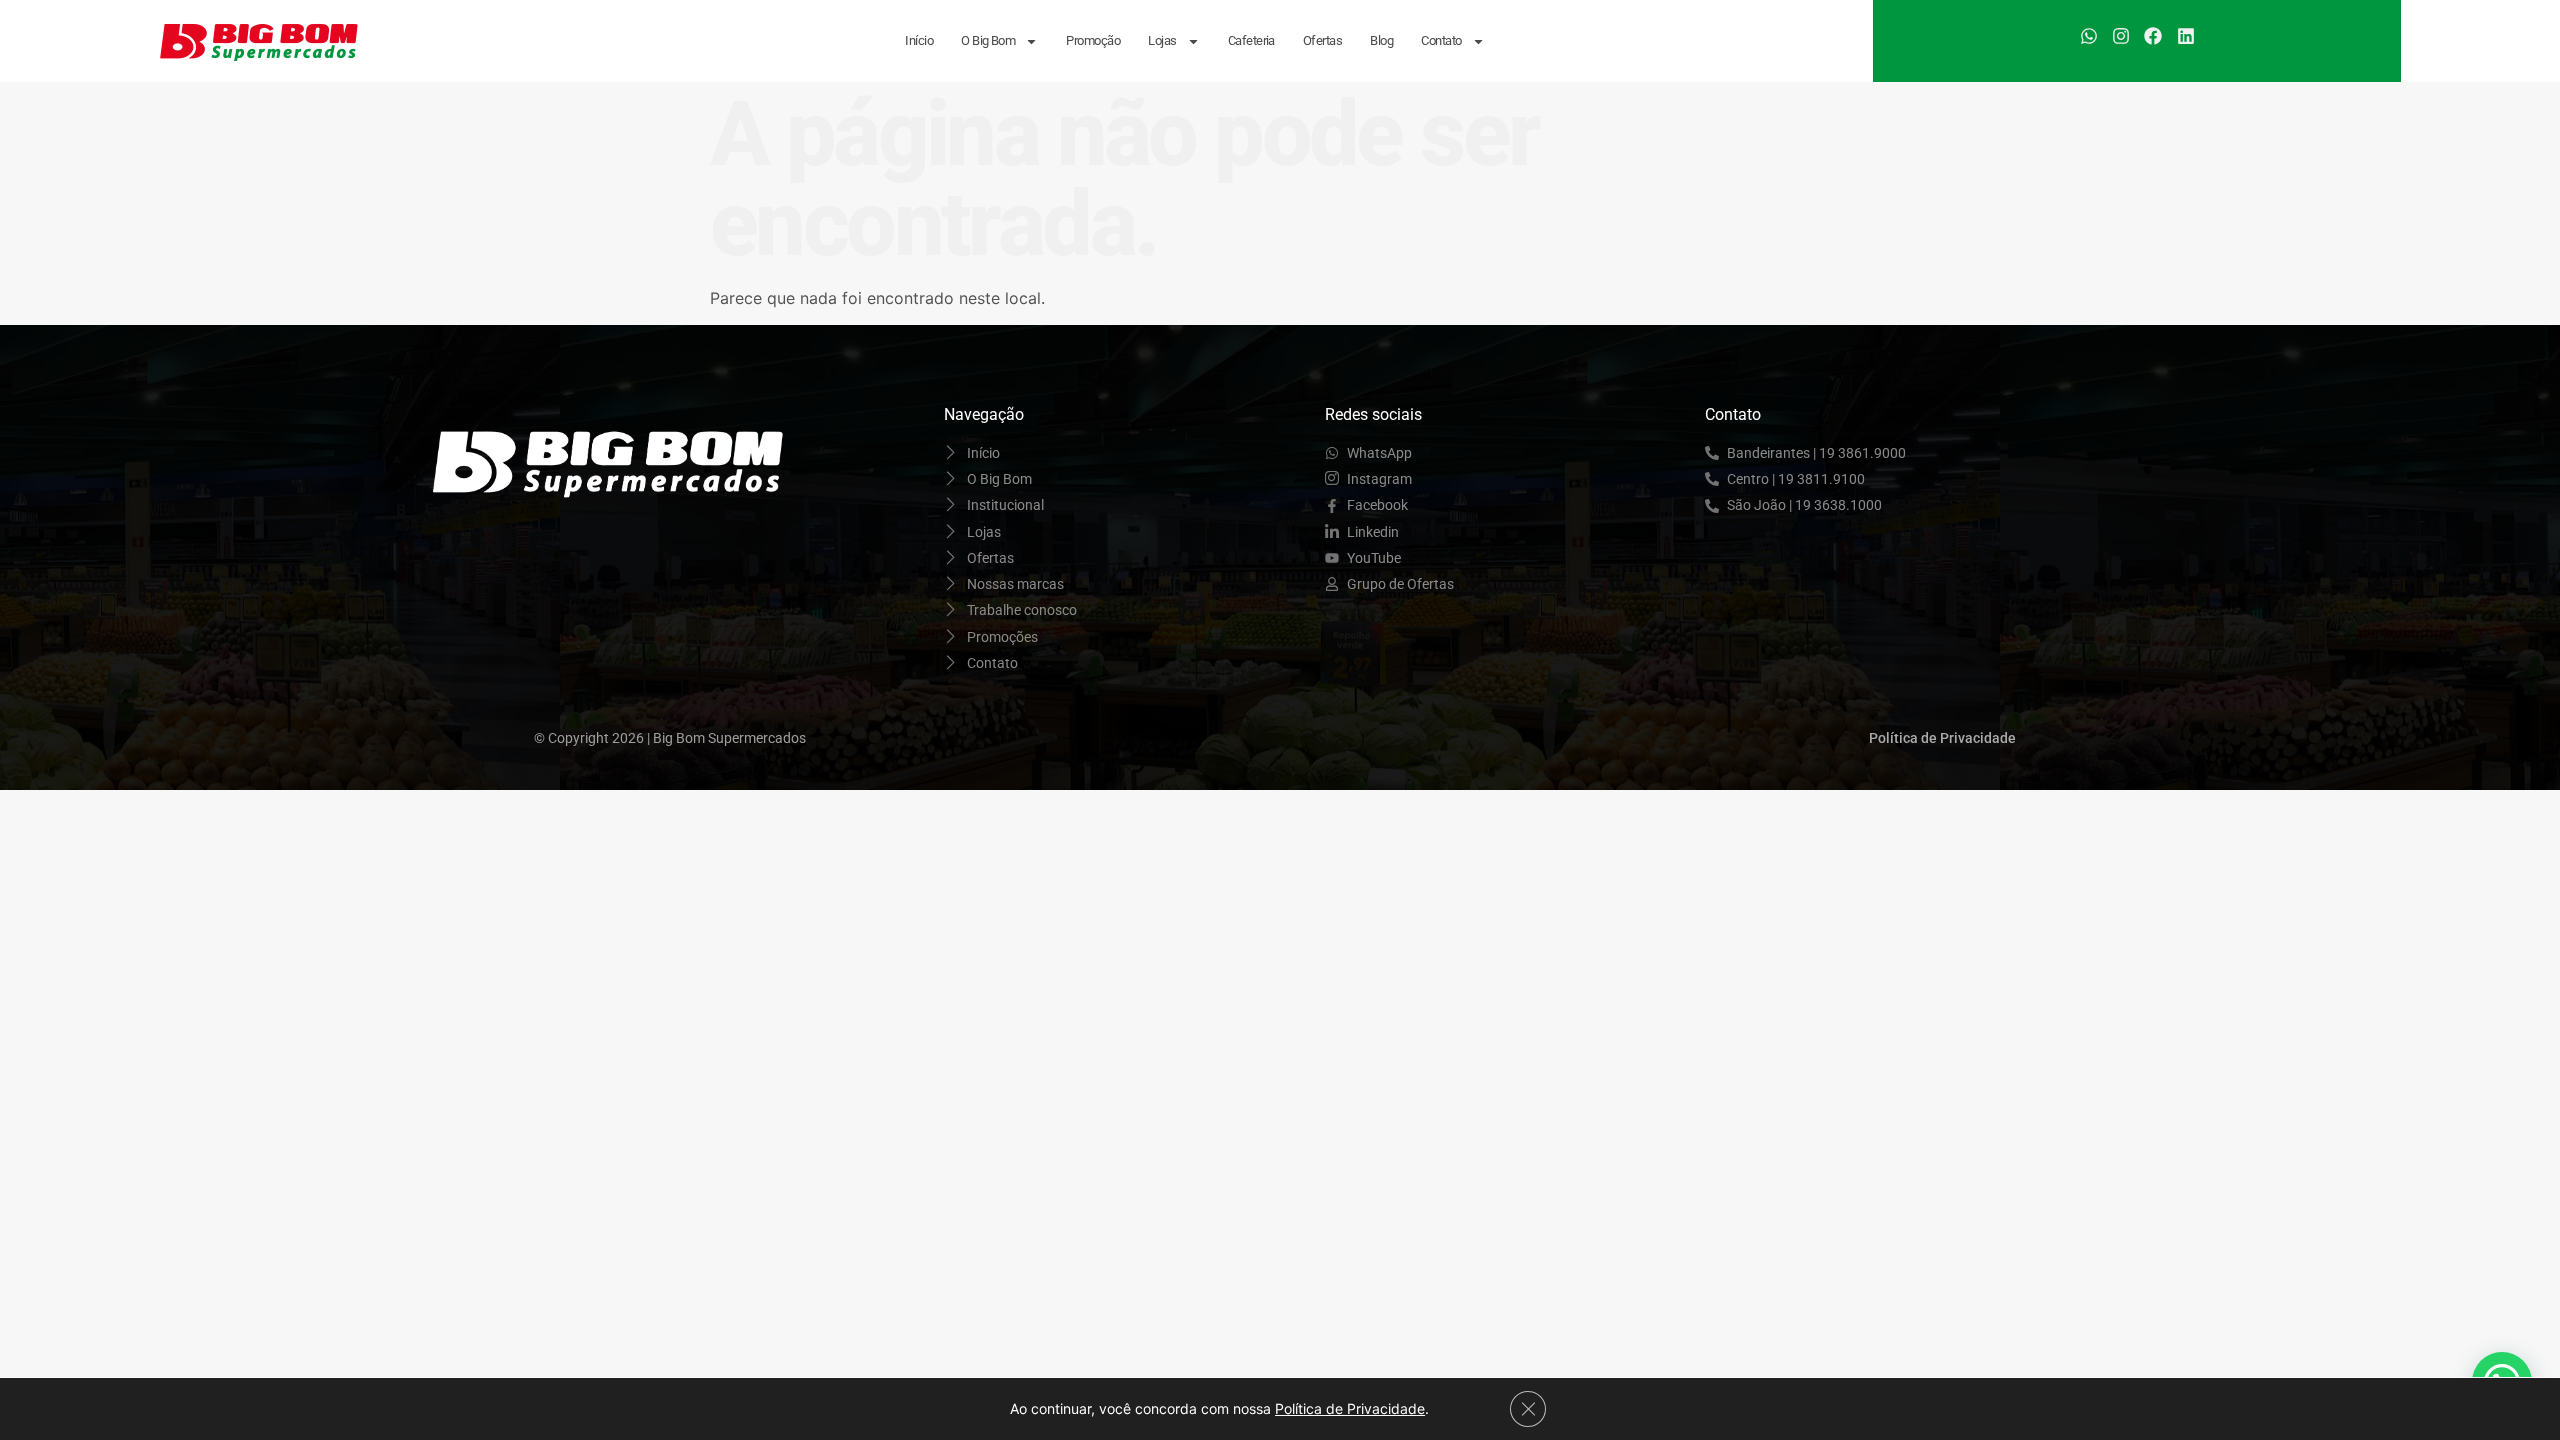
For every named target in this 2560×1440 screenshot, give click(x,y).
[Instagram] (2121, 36)
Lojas (1162, 40)
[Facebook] (2153, 36)
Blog (1381, 40)
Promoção (1093, 40)
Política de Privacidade (1350, 1408)
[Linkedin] (2186, 36)
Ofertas (1322, 40)
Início (919, 40)
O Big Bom (988, 40)
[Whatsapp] (2088, 36)
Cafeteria (1251, 40)
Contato (1441, 40)
